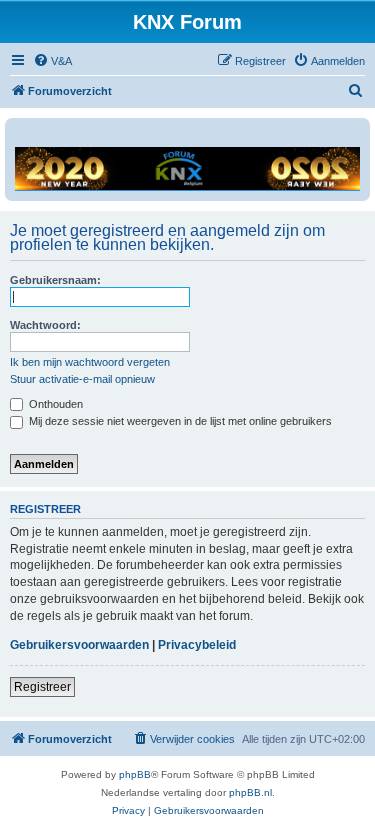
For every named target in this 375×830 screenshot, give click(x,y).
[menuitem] (52, 61)
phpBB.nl (250, 792)
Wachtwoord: (45, 325)
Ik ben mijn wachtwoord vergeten (90, 362)
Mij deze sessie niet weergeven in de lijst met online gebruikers (179, 421)
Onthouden (54, 404)
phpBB (135, 774)
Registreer (42, 687)
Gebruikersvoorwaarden (79, 645)
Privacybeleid (197, 645)
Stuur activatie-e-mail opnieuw (82, 379)
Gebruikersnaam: (55, 280)
